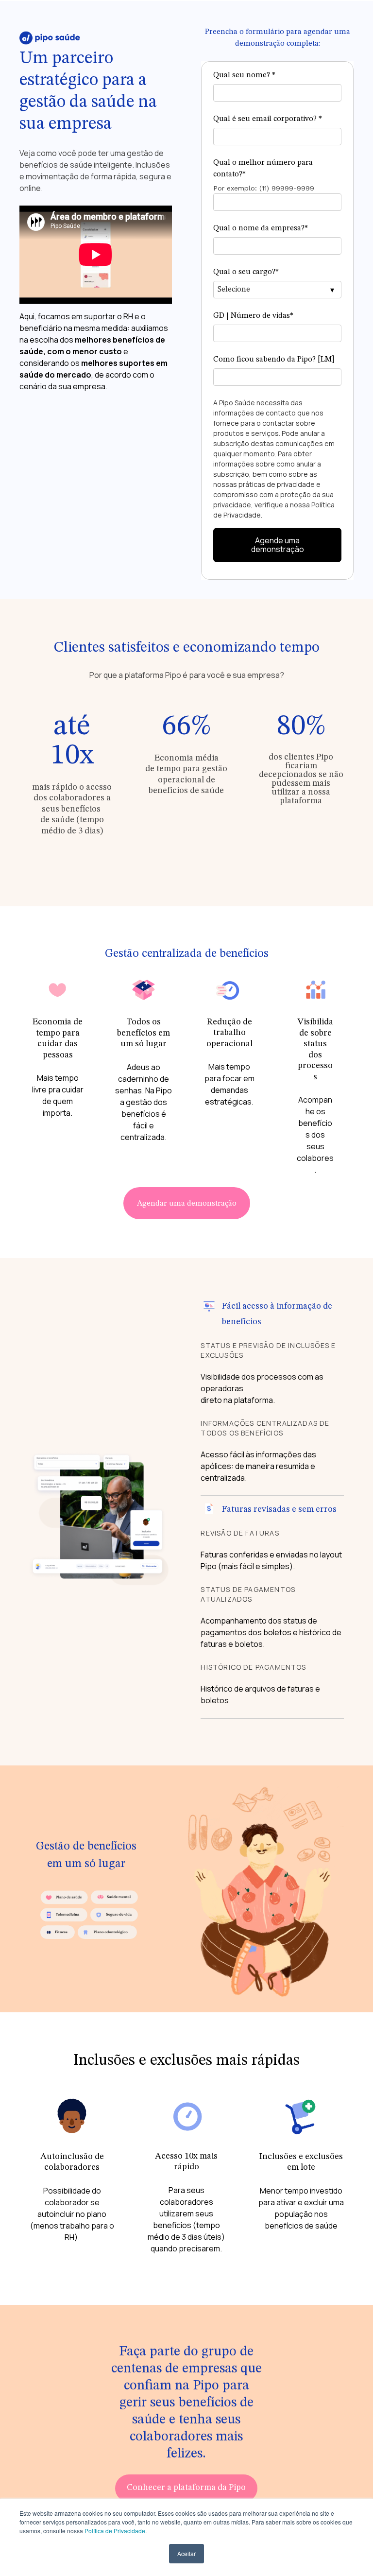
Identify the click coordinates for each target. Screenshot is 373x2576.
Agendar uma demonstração (187, 1204)
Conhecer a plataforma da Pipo (186, 2488)
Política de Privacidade (115, 2531)
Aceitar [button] (186, 2553)
